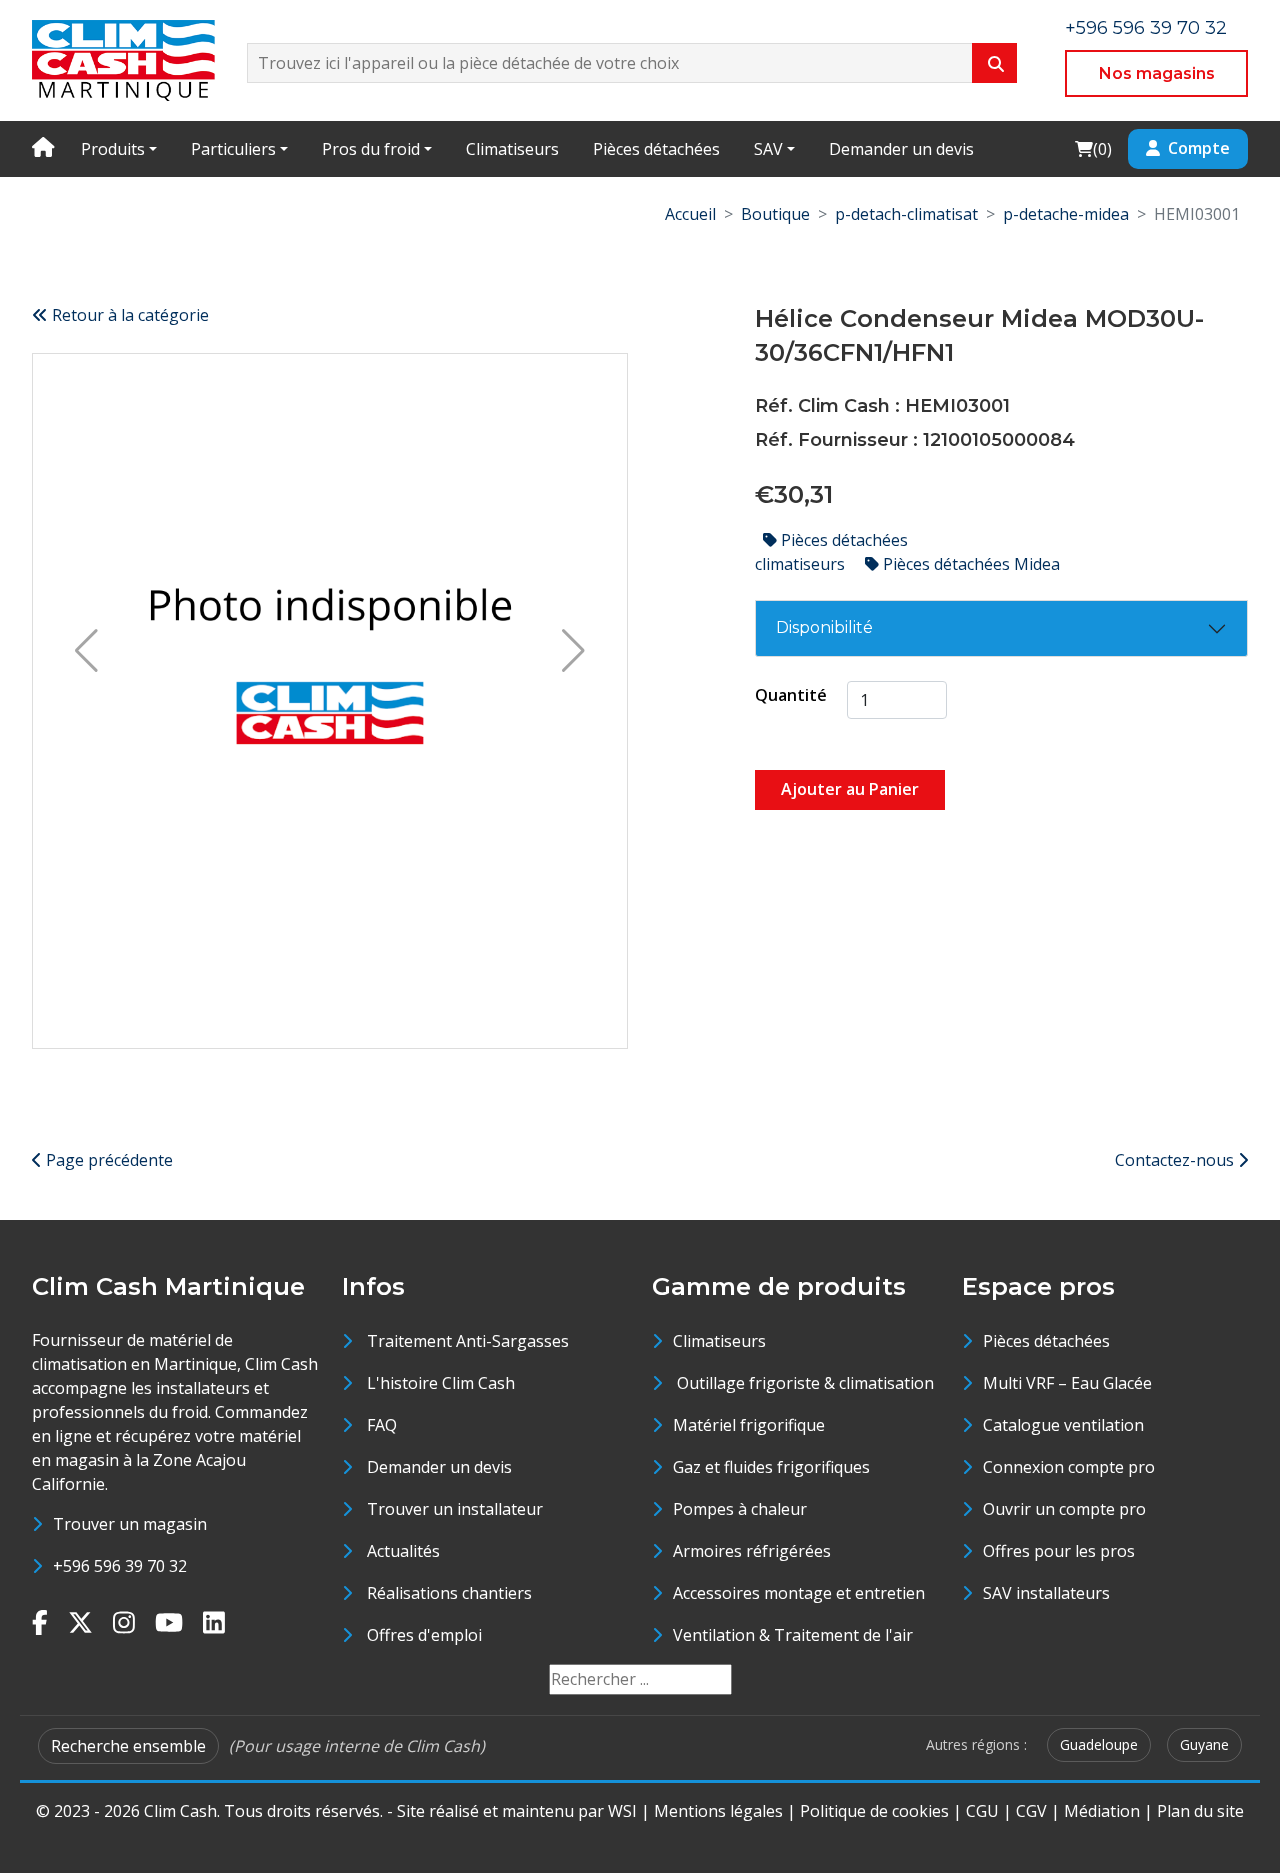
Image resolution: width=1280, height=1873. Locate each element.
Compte (1199, 148)
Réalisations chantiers (449, 1593)
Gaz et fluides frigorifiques (771, 1467)
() (1093, 148)
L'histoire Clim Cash (441, 1383)
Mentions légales (718, 1811)
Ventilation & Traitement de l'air (793, 1635)
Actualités (403, 1551)
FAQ (382, 1425)
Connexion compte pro (1069, 1467)
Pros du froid (371, 149)
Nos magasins (1157, 73)
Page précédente (107, 1160)
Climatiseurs (512, 149)
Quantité (791, 695)
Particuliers (233, 149)
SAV (768, 149)
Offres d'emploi (424, 1635)
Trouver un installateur (455, 1509)
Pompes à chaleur (740, 1509)
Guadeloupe (1099, 1744)
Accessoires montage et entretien (799, 1593)
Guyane (1204, 1744)
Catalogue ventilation (1063, 1425)
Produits (113, 149)
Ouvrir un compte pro (1064, 1509)
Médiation (1102, 1811)
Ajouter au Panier (850, 789)
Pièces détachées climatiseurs (831, 552)
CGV (1031, 1811)
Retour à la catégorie (128, 315)
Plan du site (1200, 1811)
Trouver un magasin (130, 1524)
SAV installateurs (1046, 1593)
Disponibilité (824, 627)
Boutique (775, 214)
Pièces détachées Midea (969, 564)
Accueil (690, 214)
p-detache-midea (1066, 214)
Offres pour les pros (1059, 1551)
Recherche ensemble (128, 1746)
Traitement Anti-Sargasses (468, 1341)
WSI (622, 1811)
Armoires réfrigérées (752, 1551)
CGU (982, 1811)
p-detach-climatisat (906, 214)
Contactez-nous (1176, 1160)
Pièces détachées (656, 149)
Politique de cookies (874, 1811)
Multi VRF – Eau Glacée (1067, 1383)
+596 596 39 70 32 (1146, 28)
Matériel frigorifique (749, 1425)
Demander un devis (901, 149)
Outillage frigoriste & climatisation (803, 1383)
